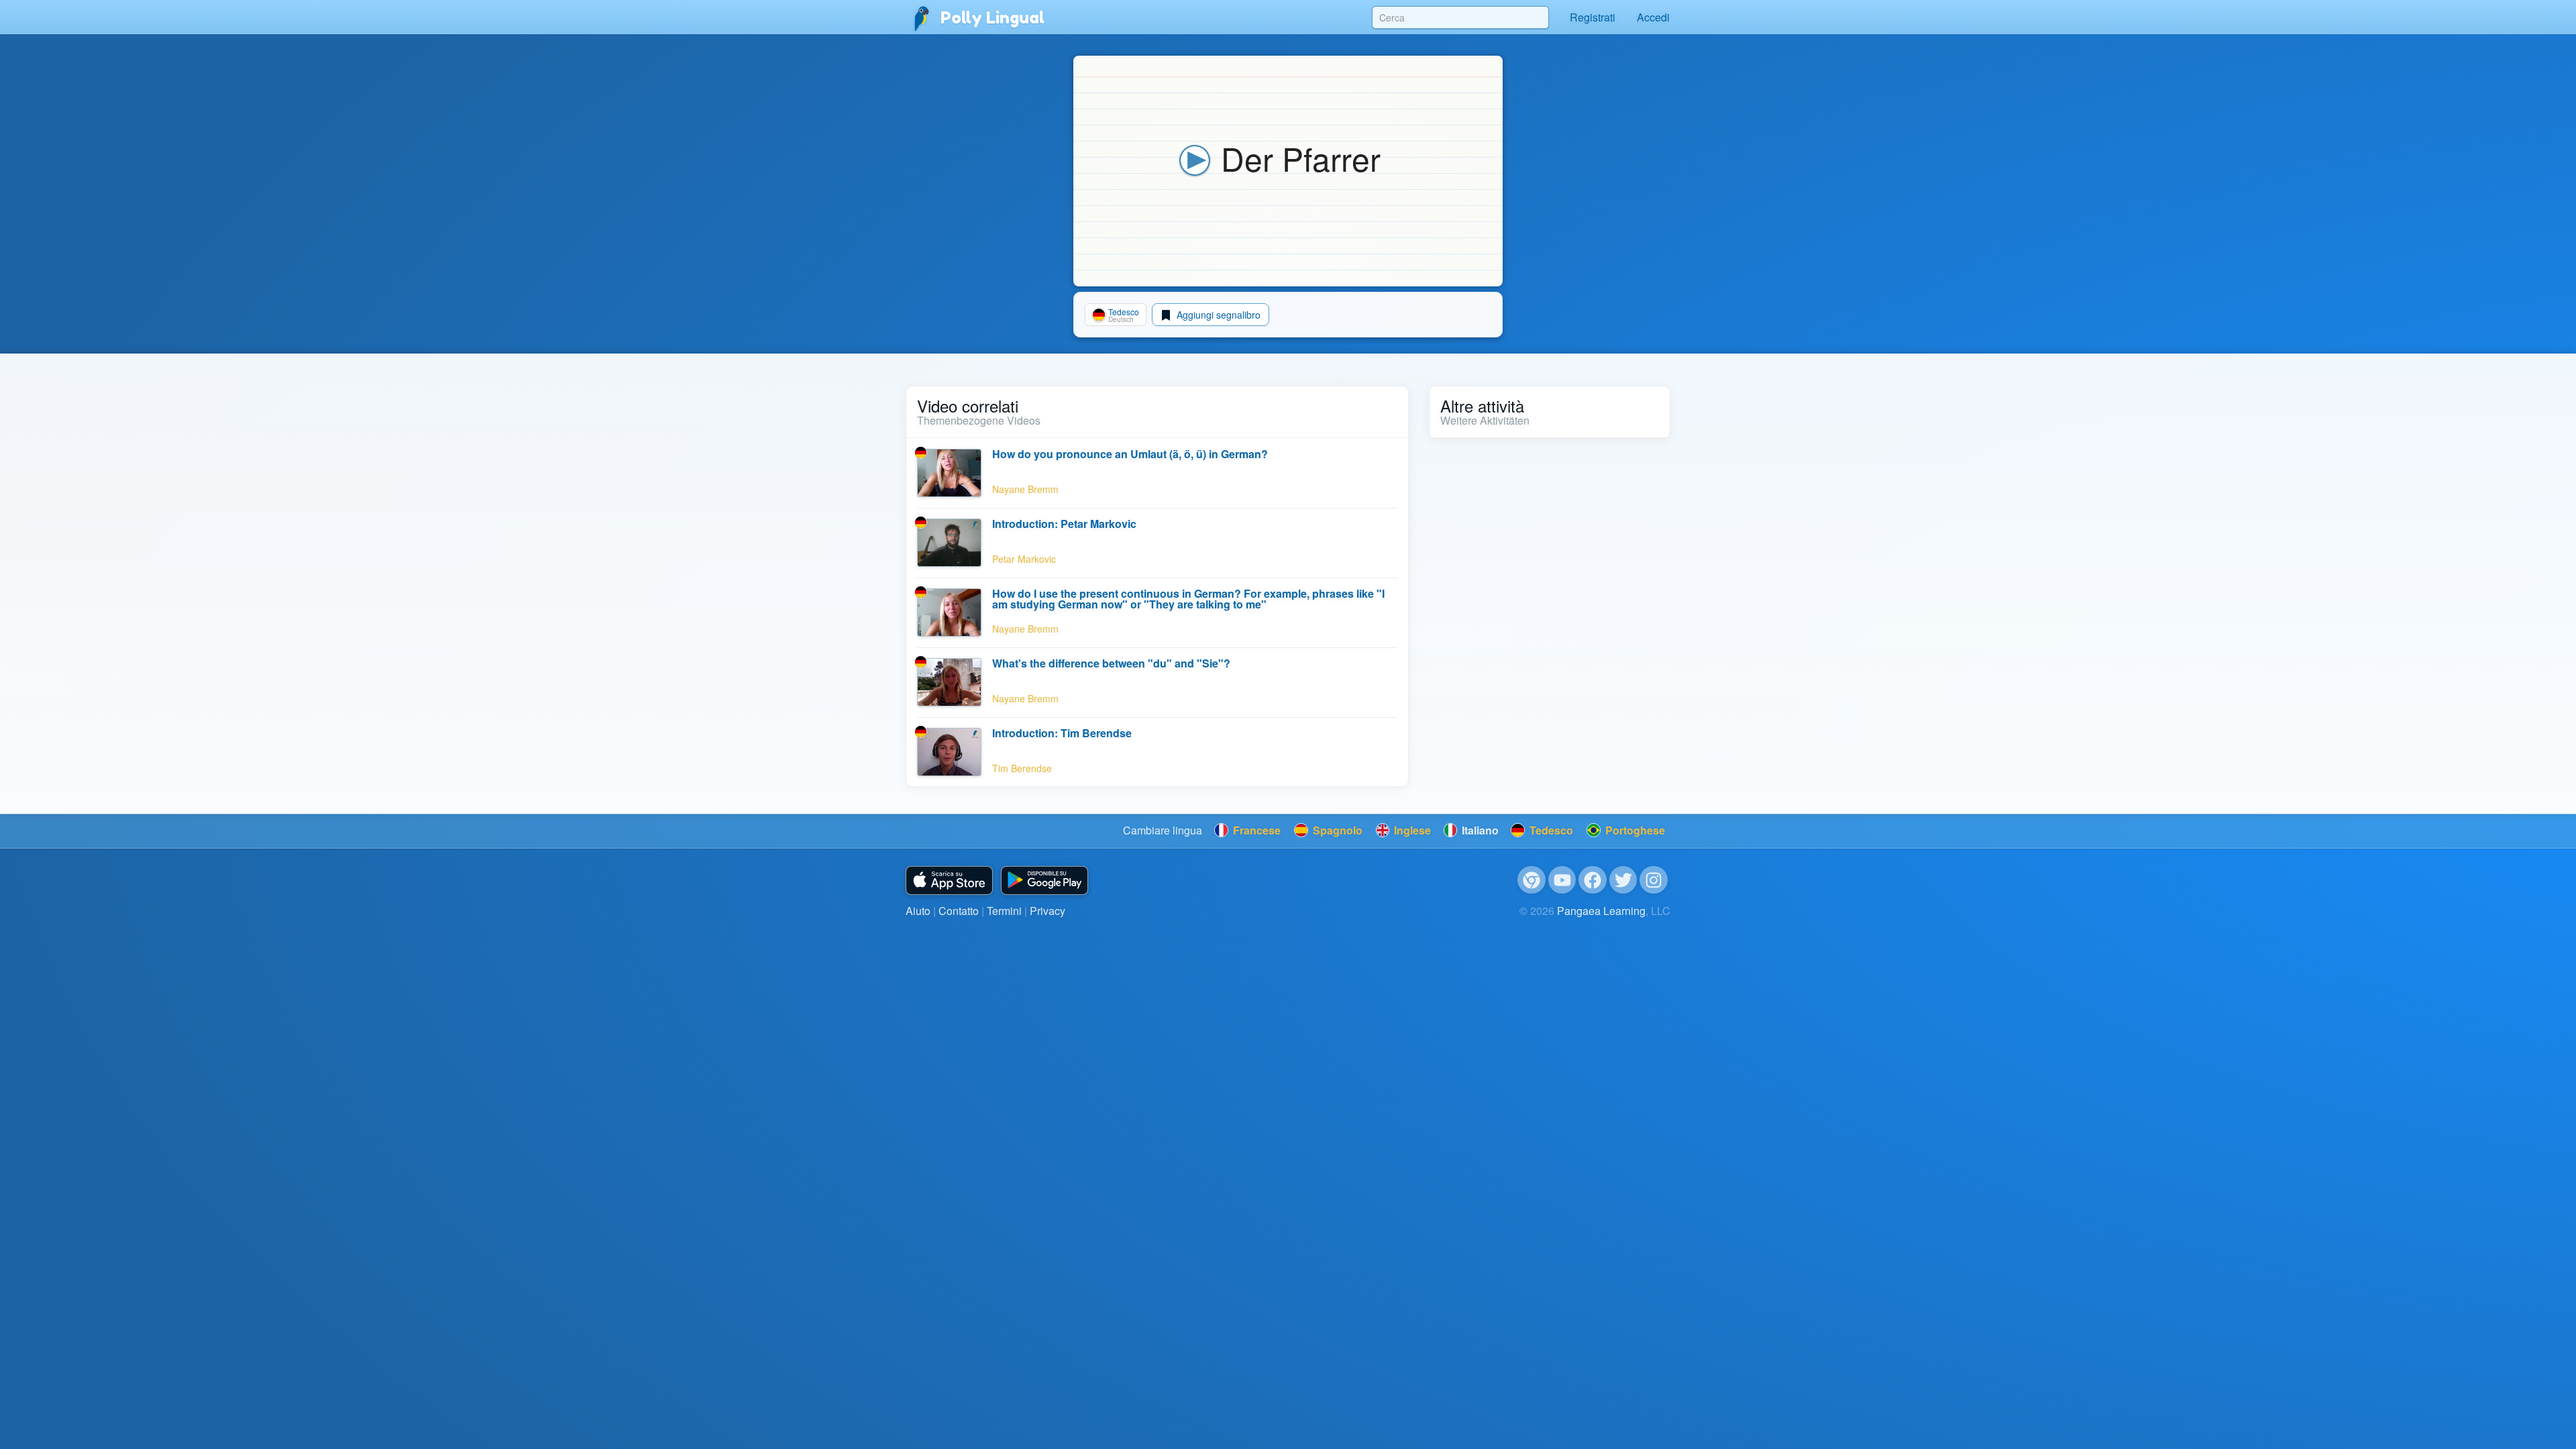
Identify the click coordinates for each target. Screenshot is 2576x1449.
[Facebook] (1593, 880)
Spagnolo (1336, 830)
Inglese (1411, 830)
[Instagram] (1654, 880)
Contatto (959, 911)
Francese (1255, 830)
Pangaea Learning (1601, 911)
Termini (1004, 911)
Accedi (1653, 17)
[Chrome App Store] (1532, 880)
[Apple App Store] (949, 880)
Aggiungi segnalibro (1217, 315)
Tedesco (1550, 830)
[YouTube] (1562, 880)
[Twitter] (1623, 880)
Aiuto (918, 911)
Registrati (1593, 17)
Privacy (1048, 911)
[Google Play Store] (1044, 880)
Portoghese (1634, 830)
